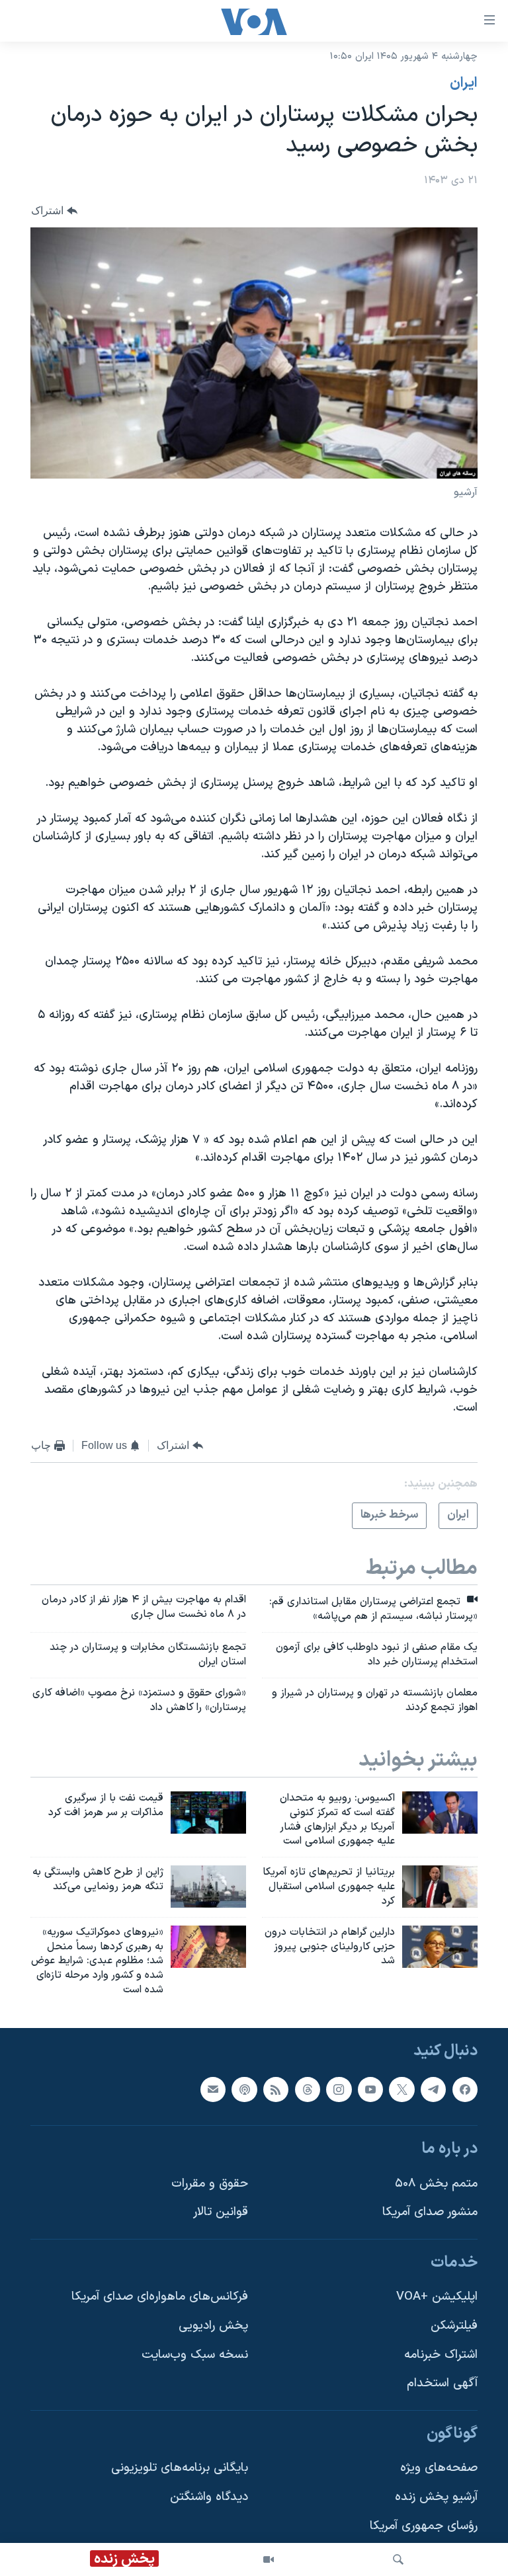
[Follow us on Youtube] (370, 2089)
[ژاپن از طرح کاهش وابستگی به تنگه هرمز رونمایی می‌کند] (208, 1887)
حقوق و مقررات (210, 2184)
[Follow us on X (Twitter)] (402, 2089)
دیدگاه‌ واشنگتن (209, 2497)
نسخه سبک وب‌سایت (195, 2355)
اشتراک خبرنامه (441, 2355)
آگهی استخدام (442, 2383)
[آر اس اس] (276, 2089)
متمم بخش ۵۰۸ (436, 2184)
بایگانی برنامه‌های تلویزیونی (180, 2468)
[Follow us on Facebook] (465, 2089)
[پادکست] (244, 2089)
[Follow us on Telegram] (433, 2089)
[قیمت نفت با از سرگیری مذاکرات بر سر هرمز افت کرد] (208, 1813)
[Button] (54, 211)
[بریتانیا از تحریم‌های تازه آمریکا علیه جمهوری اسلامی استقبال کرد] (440, 1887)
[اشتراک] (213, 2089)
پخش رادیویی (213, 2326)
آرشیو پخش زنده (436, 2497)
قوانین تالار (221, 2212)
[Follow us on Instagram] (339, 2089)
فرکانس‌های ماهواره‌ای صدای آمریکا (160, 2297)
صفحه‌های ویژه (439, 2468)
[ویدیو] (269, 2559)
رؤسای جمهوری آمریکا (424, 2526)
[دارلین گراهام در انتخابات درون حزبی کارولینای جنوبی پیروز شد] (440, 1947)
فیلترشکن (454, 2326)
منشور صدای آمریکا (430, 2212)
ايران (464, 83)
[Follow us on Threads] (308, 2089)
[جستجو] (398, 2559)
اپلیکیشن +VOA (437, 2297)
